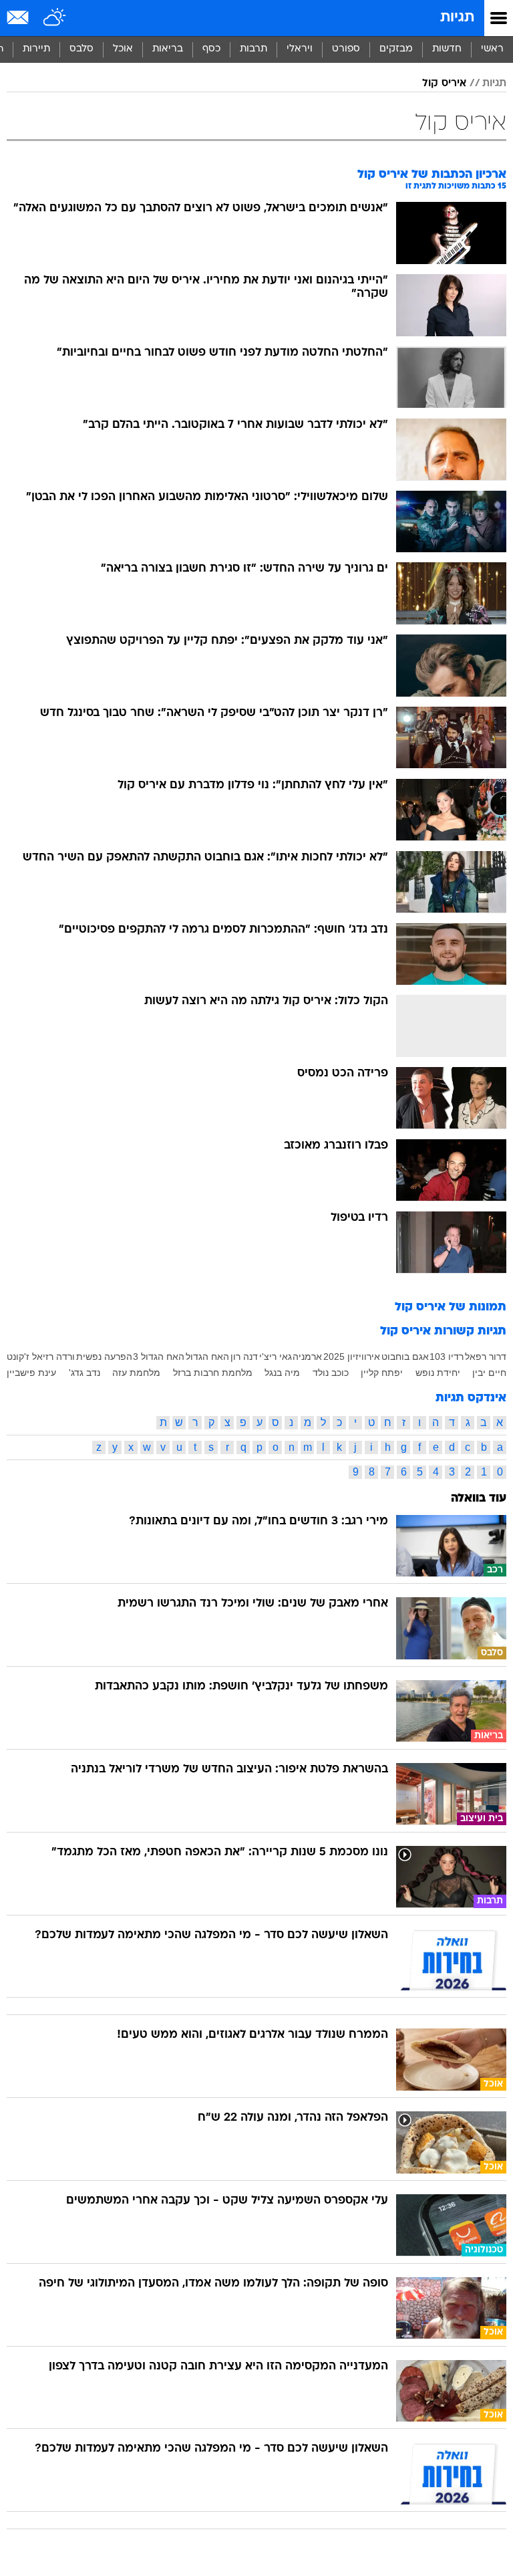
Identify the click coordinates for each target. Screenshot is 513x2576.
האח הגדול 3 (159, 1357)
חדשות (447, 49)
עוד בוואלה (479, 1499)
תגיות (457, 18)
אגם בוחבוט (405, 1357)
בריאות (168, 49)
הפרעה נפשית (104, 1357)
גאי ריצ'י (276, 1357)
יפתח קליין (382, 1373)
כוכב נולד (331, 1373)
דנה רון (244, 1357)
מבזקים (396, 49)
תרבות (253, 49)
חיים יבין (489, 1373)
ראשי (492, 49)
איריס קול (444, 84)
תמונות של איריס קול (451, 1307)
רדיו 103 (447, 1357)
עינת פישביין (31, 1373)
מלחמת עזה (136, 1373)
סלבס (81, 49)
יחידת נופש (438, 1373)
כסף (211, 49)
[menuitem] (447, 49)
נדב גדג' (84, 1373)
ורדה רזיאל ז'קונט (41, 1357)
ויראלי (300, 49)
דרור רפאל (486, 1357)
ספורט (346, 49)
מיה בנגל (282, 1373)
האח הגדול (207, 1357)
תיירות (36, 49)
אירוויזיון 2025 (352, 1357)
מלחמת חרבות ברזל (213, 1373)
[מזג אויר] (55, 18)
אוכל (123, 49)
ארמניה (307, 1357)
